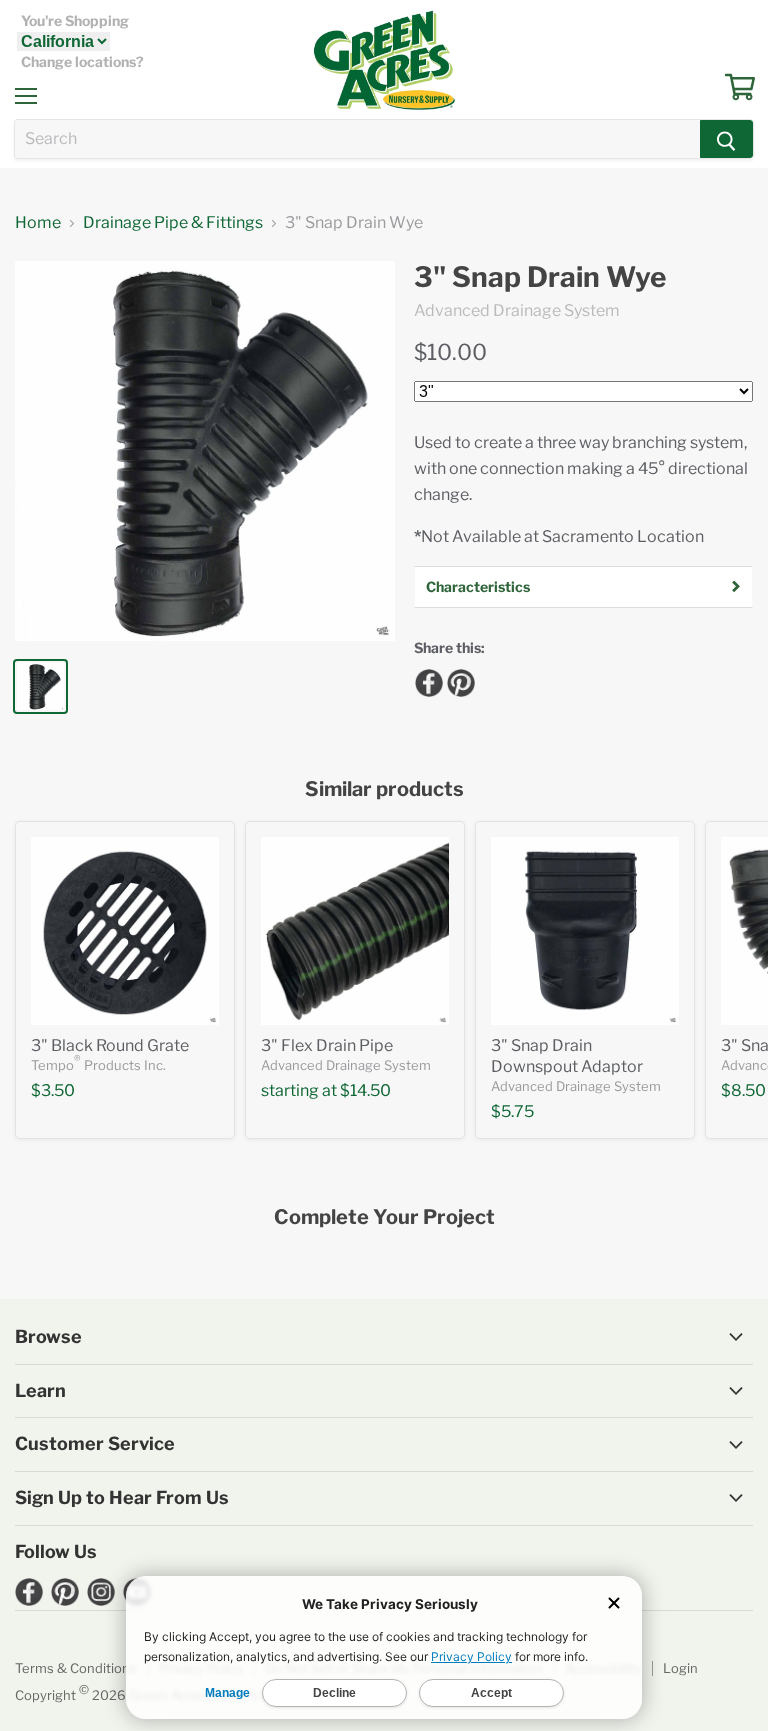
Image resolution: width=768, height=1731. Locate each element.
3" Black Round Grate (110, 1045)
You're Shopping (75, 21)
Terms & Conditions (76, 1668)
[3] (125, 931)
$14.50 (365, 1090)
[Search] (726, 139)
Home (38, 223)
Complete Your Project (384, 1217)
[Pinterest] (458, 680)
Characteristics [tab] (478, 586)
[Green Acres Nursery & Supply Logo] (384, 60)
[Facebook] (426, 680)
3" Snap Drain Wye (540, 277)
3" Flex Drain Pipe (327, 1045)
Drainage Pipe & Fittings (173, 223)
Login (680, 1668)
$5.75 (512, 1111)
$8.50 (743, 1090)
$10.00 (450, 352)
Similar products (384, 789)
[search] (357, 139)
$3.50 (53, 1090)
